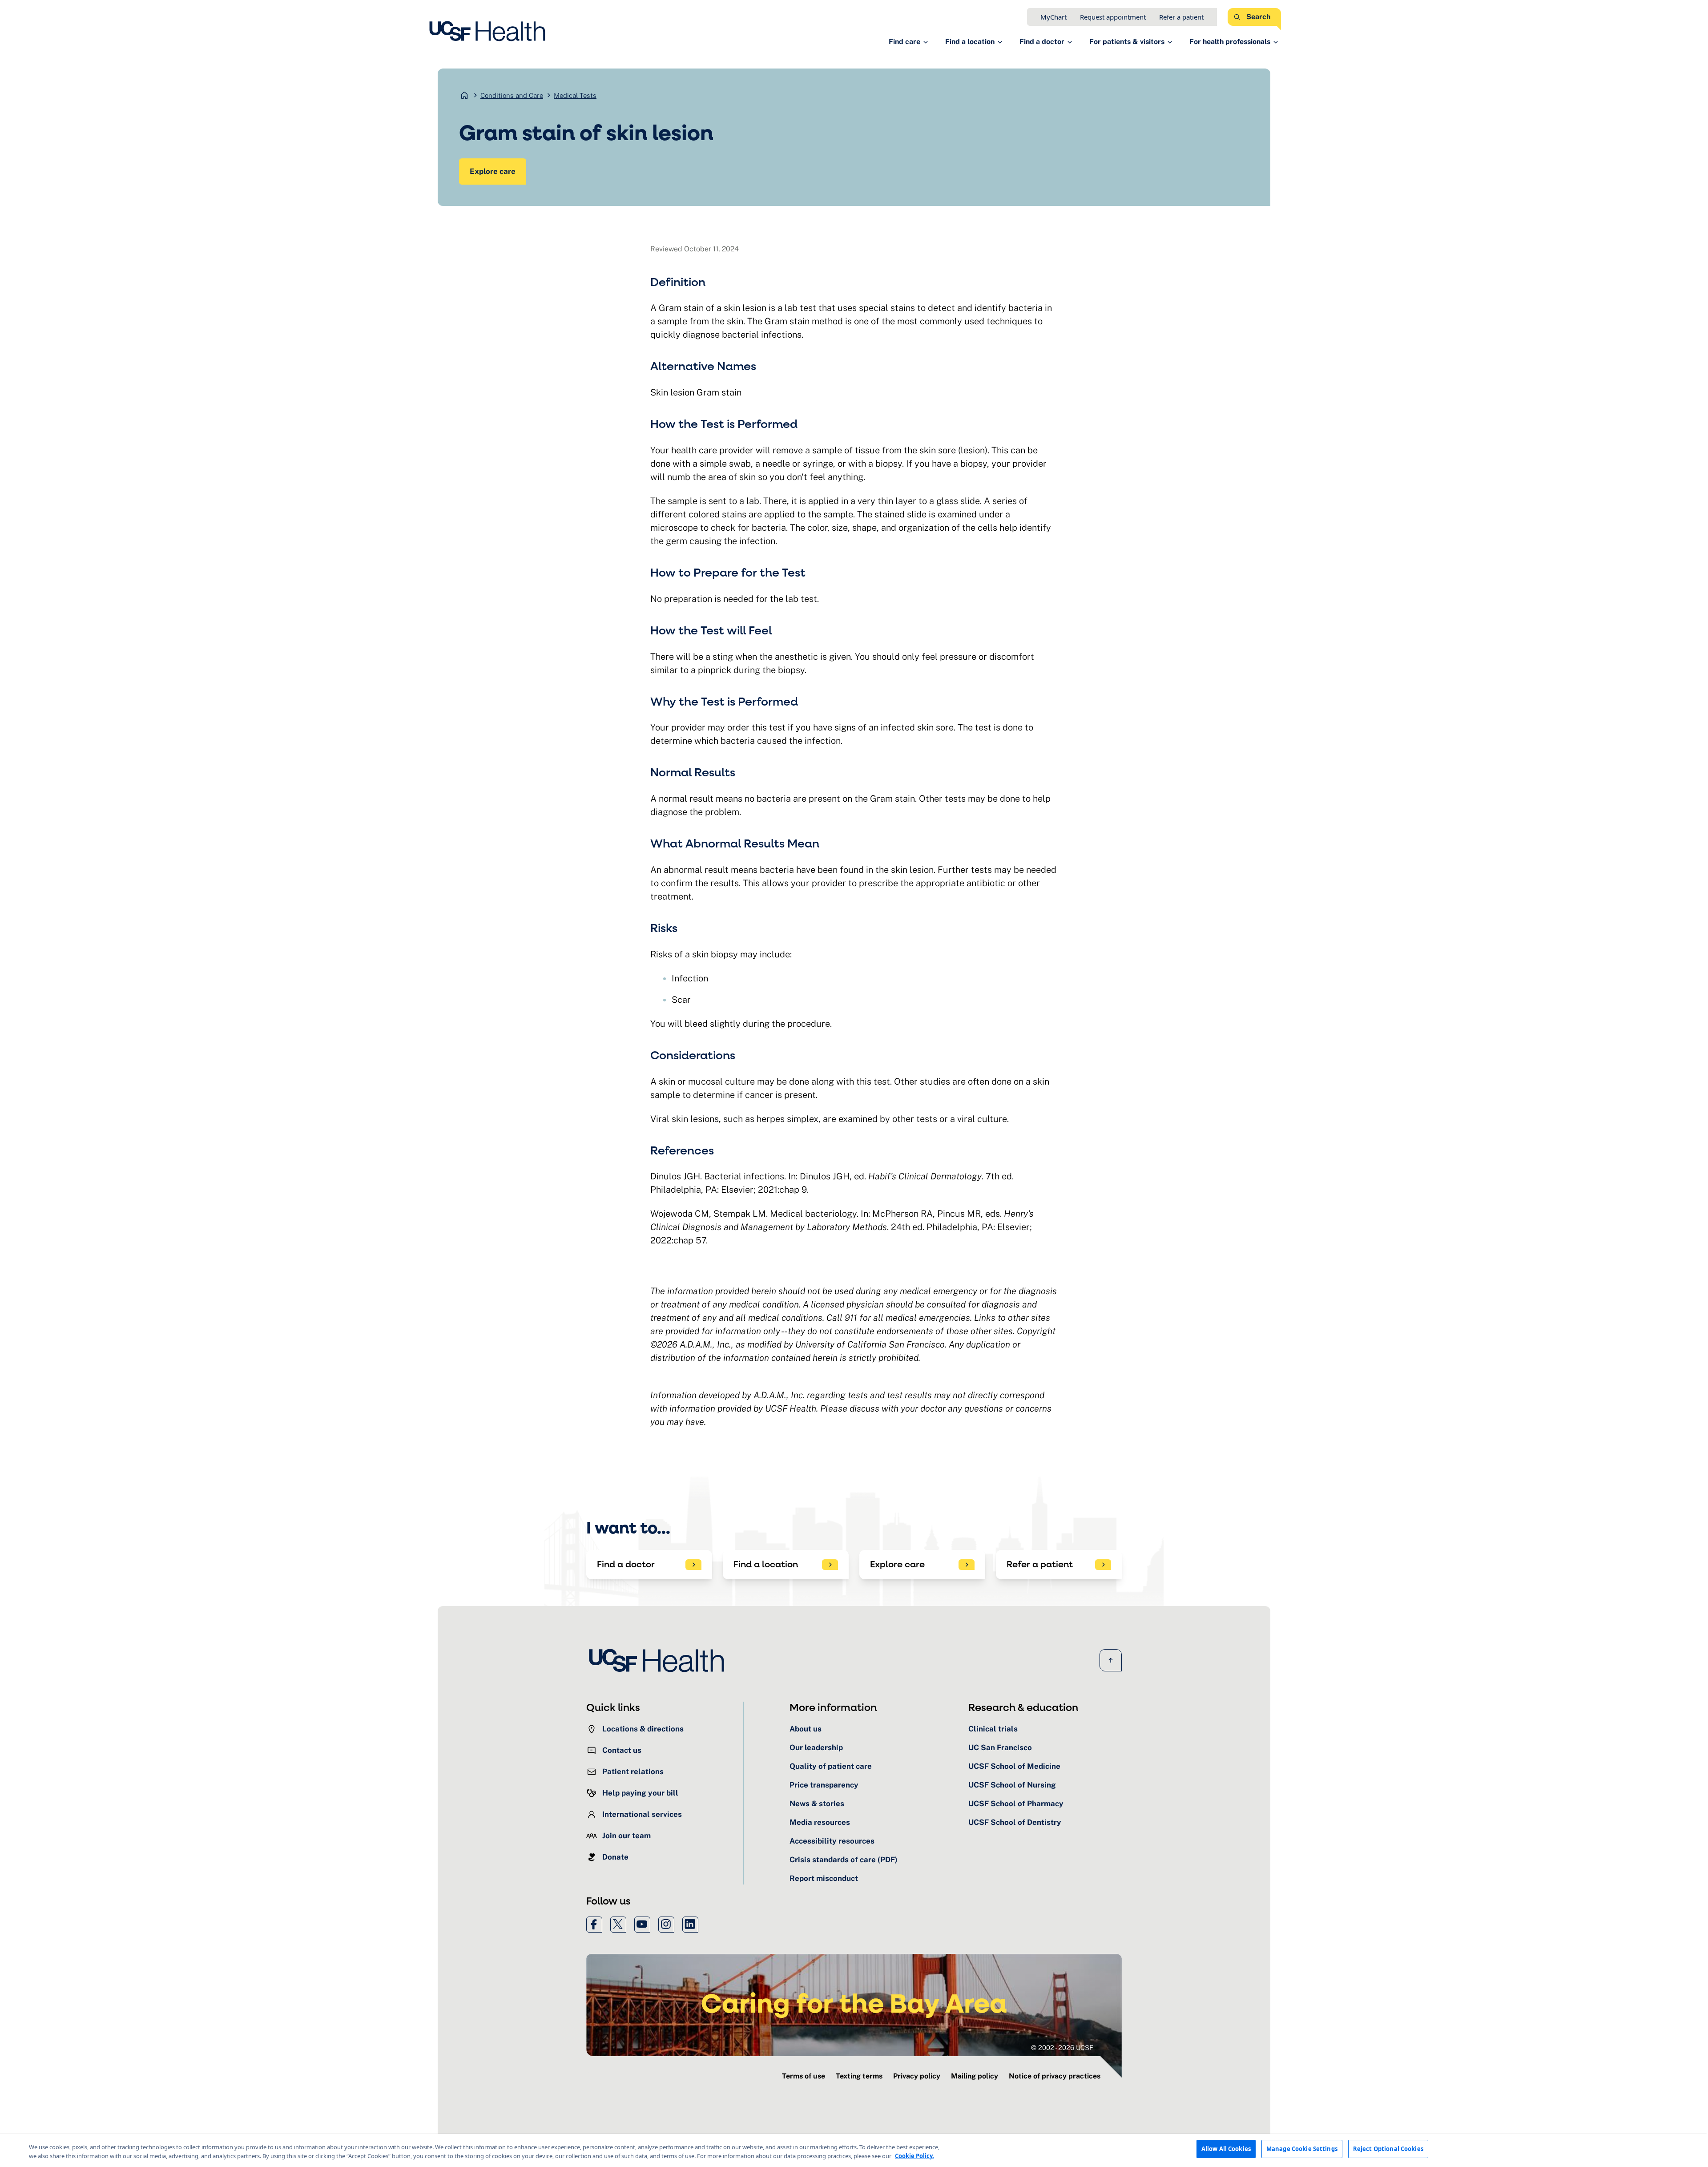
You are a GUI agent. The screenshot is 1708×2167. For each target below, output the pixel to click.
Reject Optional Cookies (1388, 2149)
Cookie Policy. (914, 2156)
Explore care (493, 171)
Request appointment (1113, 17)
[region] (854, 2151)
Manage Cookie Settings (1302, 2149)
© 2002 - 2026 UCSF (1062, 2048)
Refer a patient (1181, 17)
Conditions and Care (512, 95)
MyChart (1053, 17)
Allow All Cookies (1226, 2149)
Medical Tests (575, 95)
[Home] (490, 31)
